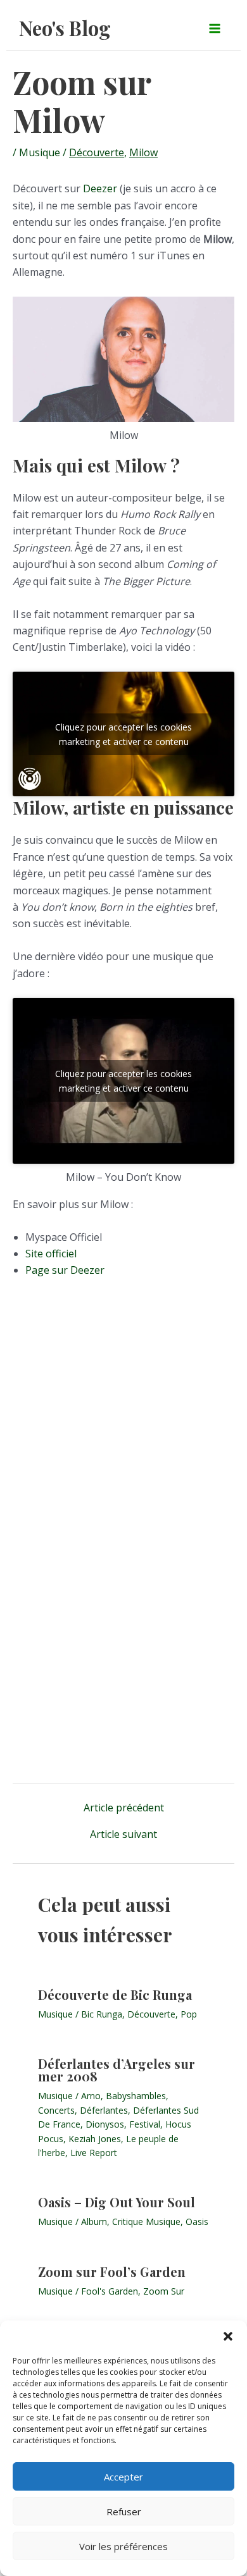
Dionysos (105, 2124)
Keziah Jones (95, 2139)
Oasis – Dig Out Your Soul (117, 2202)
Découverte (97, 152)
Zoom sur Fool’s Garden (112, 2271)
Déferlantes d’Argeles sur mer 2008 (117, 2070)
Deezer (100, 188)
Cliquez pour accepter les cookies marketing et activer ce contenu (123, 734)
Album (94, 2222)
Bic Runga (102, 2014)
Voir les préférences (123, 2546)
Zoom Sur (164, 2291)
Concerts (56, 2110)
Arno (91, 2096)
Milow (143, 152)
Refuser (124, 2511)
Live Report (94, 2153)
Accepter (123, 2477)
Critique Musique (146, 2222)
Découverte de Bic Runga (115, 1994)
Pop (189, 2014)
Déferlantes (104, 2110)
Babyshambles (136, 2096)
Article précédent (124, 1808)
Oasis (197, 2222)
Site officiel (51, 1254)
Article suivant (123, 1834)
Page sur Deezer (65, 1270)
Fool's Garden (110, 2291)
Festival (145, 2124)
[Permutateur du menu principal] (215, 28)
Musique (40, 152)
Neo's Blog (65, 28)
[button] (228, 2336)
